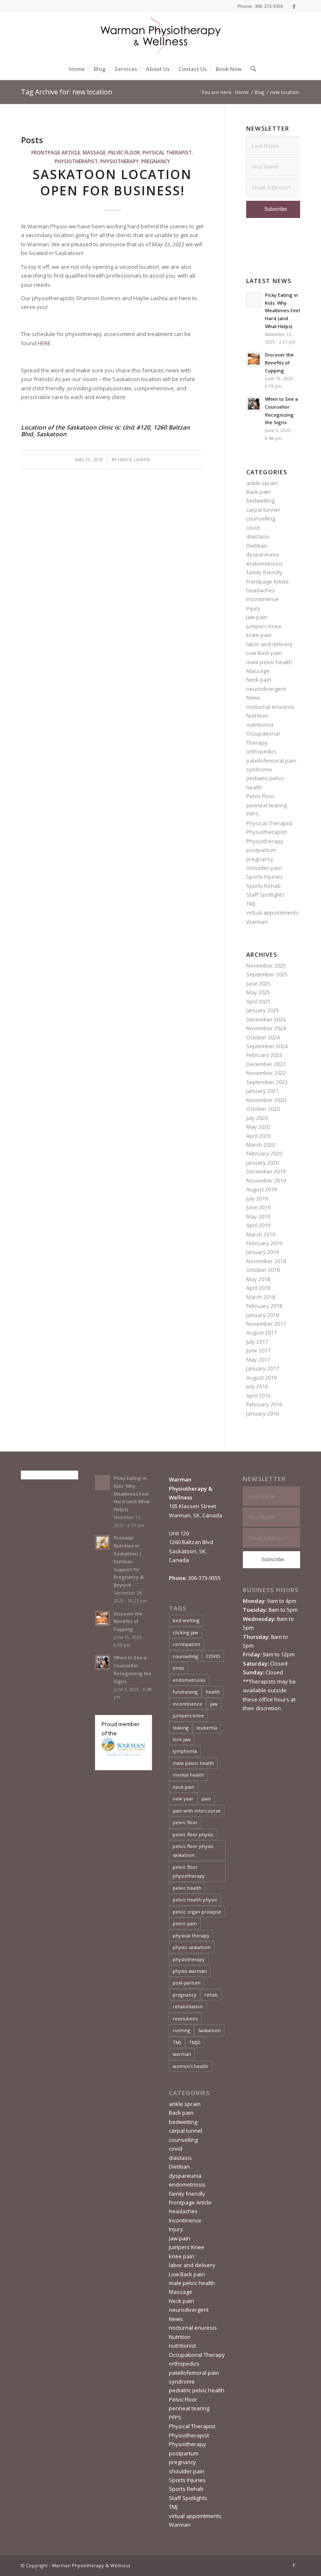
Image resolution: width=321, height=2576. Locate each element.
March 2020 (261, 1145)
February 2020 (264, 1153)
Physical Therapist (167, 152)
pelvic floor (185, 1822)
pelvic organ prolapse (197, 1912)
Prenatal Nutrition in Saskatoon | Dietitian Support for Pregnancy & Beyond (129, 1561)
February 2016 (264, 1404)
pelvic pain (185, 1923)
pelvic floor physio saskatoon (193, 1850)
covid (253, 528)
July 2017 (257, 1342)
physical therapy (191, 1935)
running (181, 2030)
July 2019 (257, 1198)
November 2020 (266, 1100)
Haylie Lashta (134, 460)
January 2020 (262, 1163)
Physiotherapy (120, 161)
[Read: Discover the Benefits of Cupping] (254, 359)
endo (178, 1668)
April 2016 (258, 1395)
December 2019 (266, 1171)
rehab (211, 1995)
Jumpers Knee (264, 626)
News (253, 698)
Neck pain (259, 680)
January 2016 (262, 1413)
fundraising (185, 1692)
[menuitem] (77, 69)
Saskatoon (209, 2030)
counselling (261, 518)
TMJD (195, 2042)
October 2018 (263, 1270)
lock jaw (182, 1739)
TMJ (251, 904)
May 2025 (258, 992)
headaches (261, 590)
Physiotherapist (76, 161)
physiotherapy (189, 1959)
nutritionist (260, 725)
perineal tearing (266, 805)
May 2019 (258, 1216)
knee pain (259, 635)
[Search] (251, 69)
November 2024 (266, 1028)
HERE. (45, 343)
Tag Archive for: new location (66, 92)
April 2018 (258, 1288)
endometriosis (265, 564)
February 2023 (264, 1055)
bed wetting (186, 1620)
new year (183, 1799)
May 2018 (258, 1279)
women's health (190, 2066)
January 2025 (262, 1010)
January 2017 (262, 1368)
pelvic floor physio (193, 1834)
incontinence (187, 1704)
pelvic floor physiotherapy (189, 1871)
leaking (181, 1728)
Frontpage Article (56, 152)
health (213, 1692)
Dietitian (257, 546)
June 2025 (258, 983)
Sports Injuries (265, 877)
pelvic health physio (195, 1900)
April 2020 (258, 1136)
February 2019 (264, 1243)
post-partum (187, 1983)
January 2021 (262, 1091)
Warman (257, 922)
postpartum (261, 850)
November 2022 (266, 1073)
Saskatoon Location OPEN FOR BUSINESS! (112, 182)
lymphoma (185, 1751)
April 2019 (258, 1225)
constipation (186, 1644)
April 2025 (258, 1001)
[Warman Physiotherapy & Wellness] (160, 35)
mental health (188, 1775)
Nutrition (257, 715)
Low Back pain (264, 653)
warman (182, 2054)
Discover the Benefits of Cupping (279, 363)
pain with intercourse (197, 1811)
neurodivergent (266, 689)
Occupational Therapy (197, 2355)
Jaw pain (257, 617)
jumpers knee (188, 1715)
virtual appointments (273, 913)
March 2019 (261, 1234)
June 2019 (258, 1207)
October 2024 (263, 1037)
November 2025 (266, 966)
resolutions (185, 2019)
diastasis (258, 536)
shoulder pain (264, 868)
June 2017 (258, 1350)
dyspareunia (262, 554)
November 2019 (266, 1181)
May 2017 (258, 1360)
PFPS (252, 814)
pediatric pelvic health (197, 2390)
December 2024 (266, 1019)
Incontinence (262, 599)
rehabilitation (188, 2006)
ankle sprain (262, 483)
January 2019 (262, 1252)
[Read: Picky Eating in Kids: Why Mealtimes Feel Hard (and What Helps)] (254, 300)
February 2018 (264, 1306)
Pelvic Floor (124, 152)
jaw (214, 1704)
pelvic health (187, 1888)
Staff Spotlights (265, 895)
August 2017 (261, 1332)
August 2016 (261, 1378)
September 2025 (267, 974)
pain (206, 1799)
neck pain (183, 1787)
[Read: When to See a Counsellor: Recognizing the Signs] (254, 404)
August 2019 (261, 1189)
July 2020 (257, 1118)
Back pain (259, 492)
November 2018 (266, 1261)
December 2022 (266, 1064)
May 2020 (258, 1127)
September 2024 (267, 1046)
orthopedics (261, 751)
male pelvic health (269, 662)
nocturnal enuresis (270, 707)
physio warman (190, 1971)
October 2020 (263, 1109)
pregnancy (156, 161)
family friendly (264, 572)
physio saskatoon (192, 1947)
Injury (253, 608)
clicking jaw (185, 1632)
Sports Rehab (264, 886)
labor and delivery (269, 644)
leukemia (207, 1728)
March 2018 (261, 1297)
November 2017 (266, 1324)
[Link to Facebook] (294, 6)
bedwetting (260, 501)
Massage (94, 152)
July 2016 (257, 1386)
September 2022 (267, 1082)
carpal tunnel (263, 510)
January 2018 (262, 1315)
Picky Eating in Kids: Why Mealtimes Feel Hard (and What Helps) (283, 311)
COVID (213, 1656)
